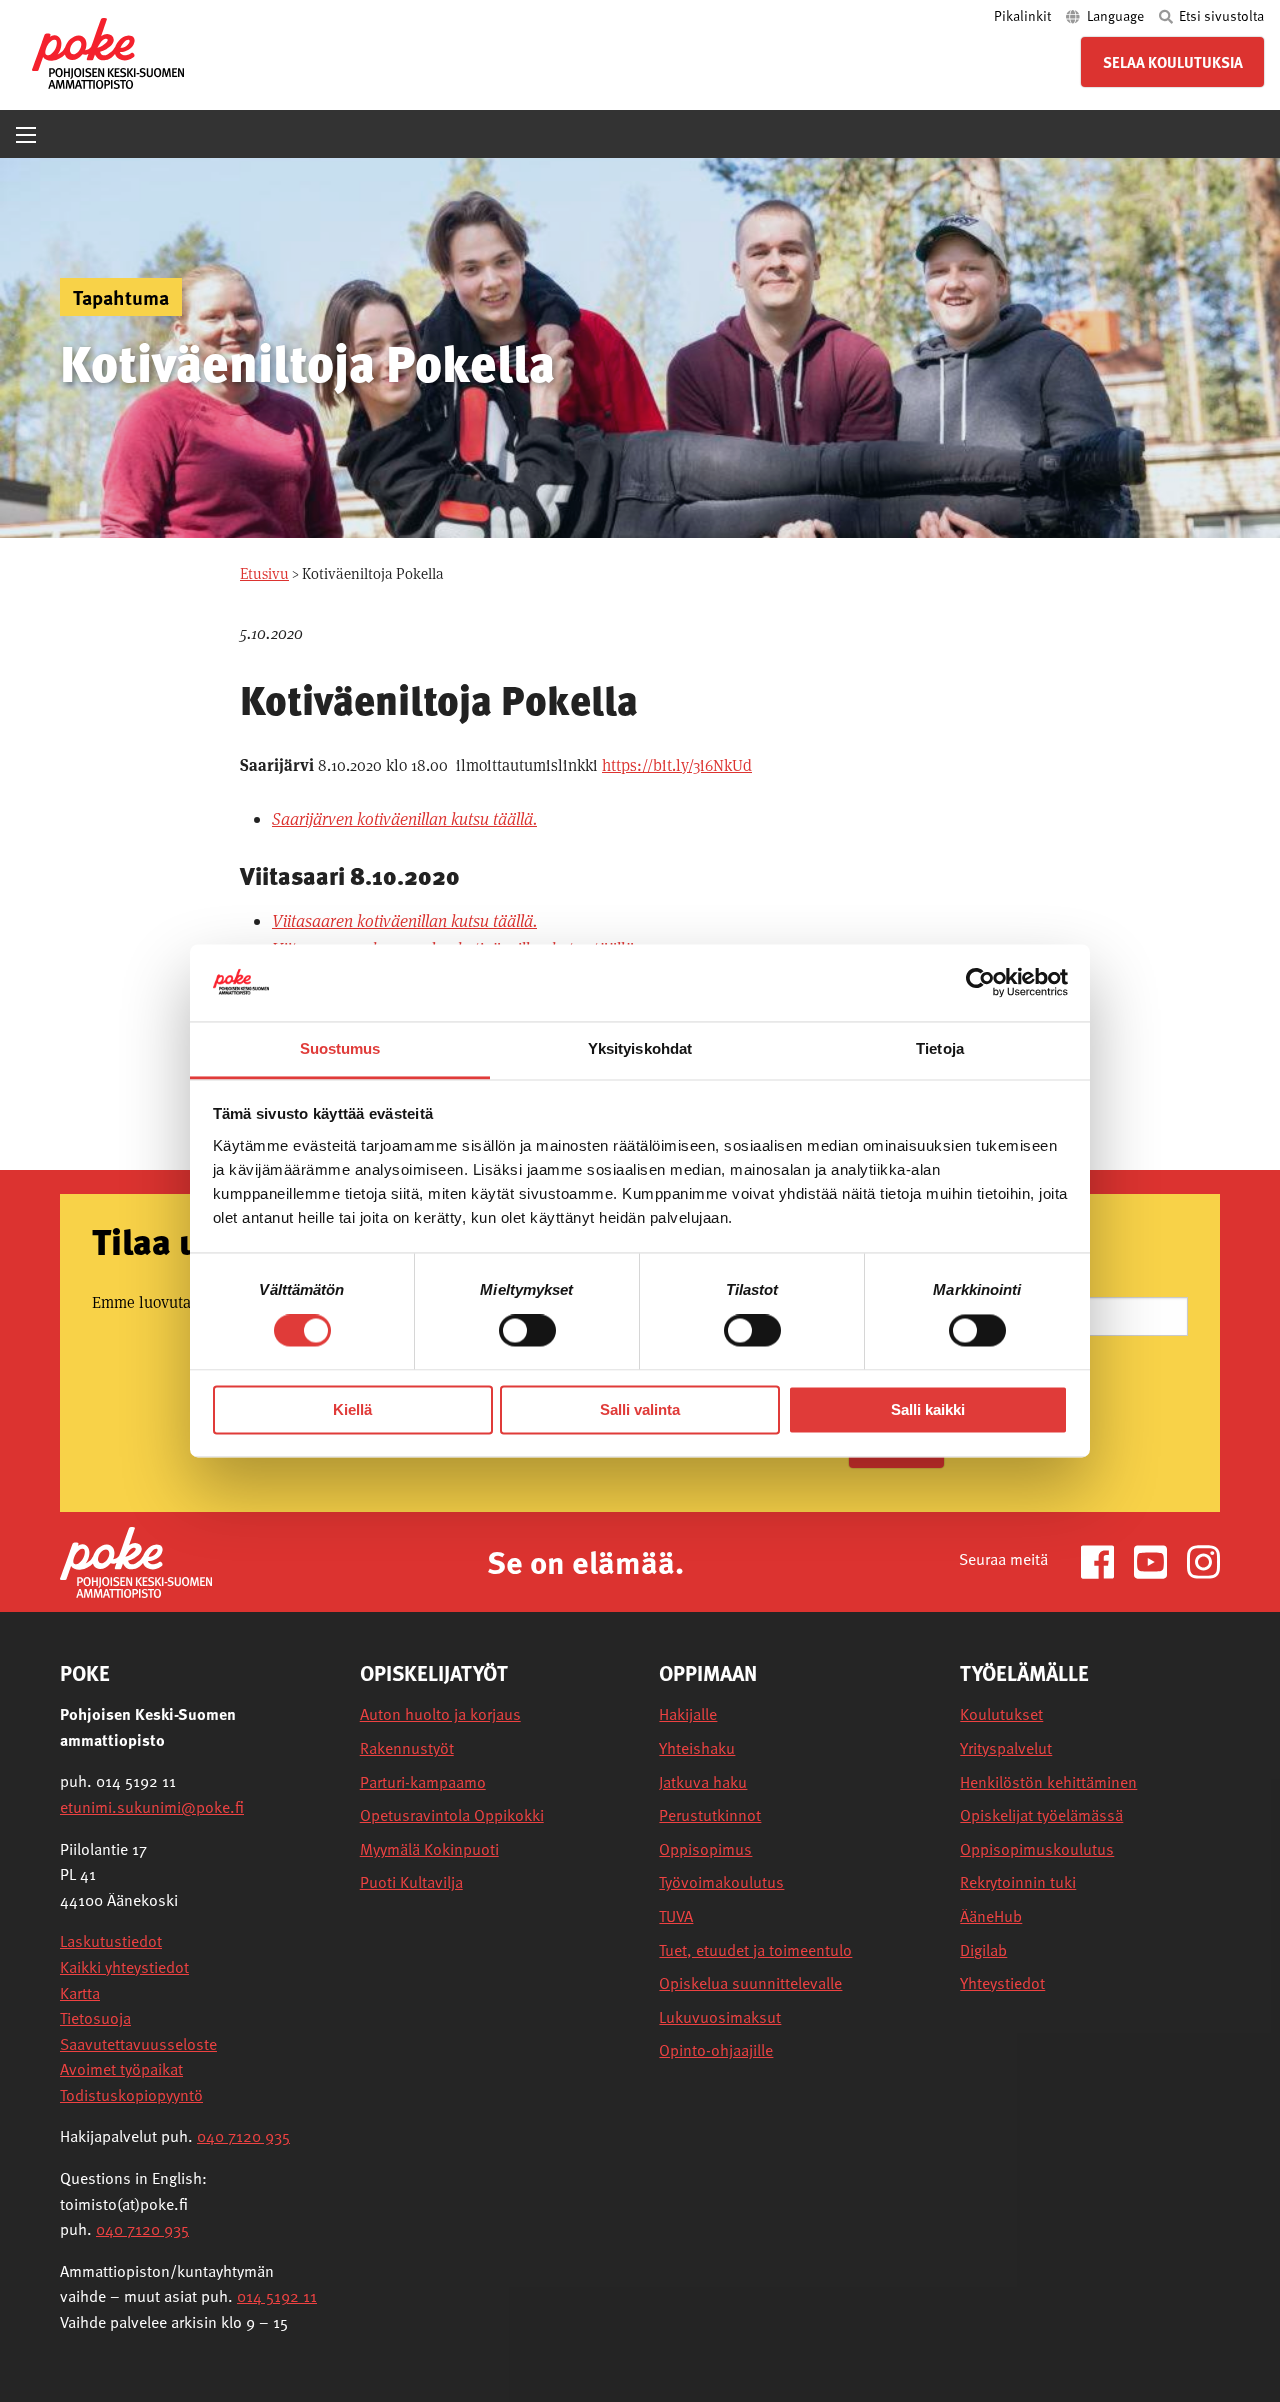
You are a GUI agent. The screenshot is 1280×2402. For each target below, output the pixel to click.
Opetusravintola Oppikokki (452, 1815)
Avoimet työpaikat (121, 2069)
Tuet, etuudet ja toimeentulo (755, 1950)
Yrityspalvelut (1006, 1748)
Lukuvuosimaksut (720, 2017)
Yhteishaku (697, 1748)
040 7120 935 (243, 2136)
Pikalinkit (1024, 15)
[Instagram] (1203, 1560)
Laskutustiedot (111, 1941)
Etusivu (264, 573)
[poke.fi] (108, 51)
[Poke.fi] (136, 1560)
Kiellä (352, 1409)
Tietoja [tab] (940, 1048)
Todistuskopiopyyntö (131, 2095)
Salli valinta (640, 1409)
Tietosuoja (95, 2018)
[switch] (527, 1331)
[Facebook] (1105, 1560)
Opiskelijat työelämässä (1041, 1815)
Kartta (80, 1993)
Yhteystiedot (1002, 1983)
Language (1115, 15)
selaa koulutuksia (1173, 62)
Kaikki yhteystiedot (124, 1967)
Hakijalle (688, 1714)
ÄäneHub (991, 1916)
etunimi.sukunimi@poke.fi (152, 1807)
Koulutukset (1001, 1714)
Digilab (983, 1950)
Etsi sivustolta (1220, 15)
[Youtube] (1158, 1560)
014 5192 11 (277, 2296)
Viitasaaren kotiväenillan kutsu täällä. (404, 921)
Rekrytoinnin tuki (1018, 1882)
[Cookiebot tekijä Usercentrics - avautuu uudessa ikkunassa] (980, 983)
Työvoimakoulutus (721, 1882)
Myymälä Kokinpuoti (429, 1849)
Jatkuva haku (703, 1782)
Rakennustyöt (407, 1748)
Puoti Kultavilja (411, 1882)
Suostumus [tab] (340, 1048)
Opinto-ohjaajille (716, 2050)
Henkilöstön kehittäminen (1048, 1782)
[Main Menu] (26, 135)
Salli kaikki (928, 1409)
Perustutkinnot (710, 1815)
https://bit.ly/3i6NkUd (677, 765)
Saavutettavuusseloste (138, 2044)
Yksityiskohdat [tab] (640, 1048)
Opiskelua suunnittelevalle (750, 1983)
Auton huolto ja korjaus (440, 1714)
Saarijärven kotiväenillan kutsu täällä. (404, 819)
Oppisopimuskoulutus (1037, 1849)
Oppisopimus (705, 1849)
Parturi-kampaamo (423, 1782)
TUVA (676, 1916)
